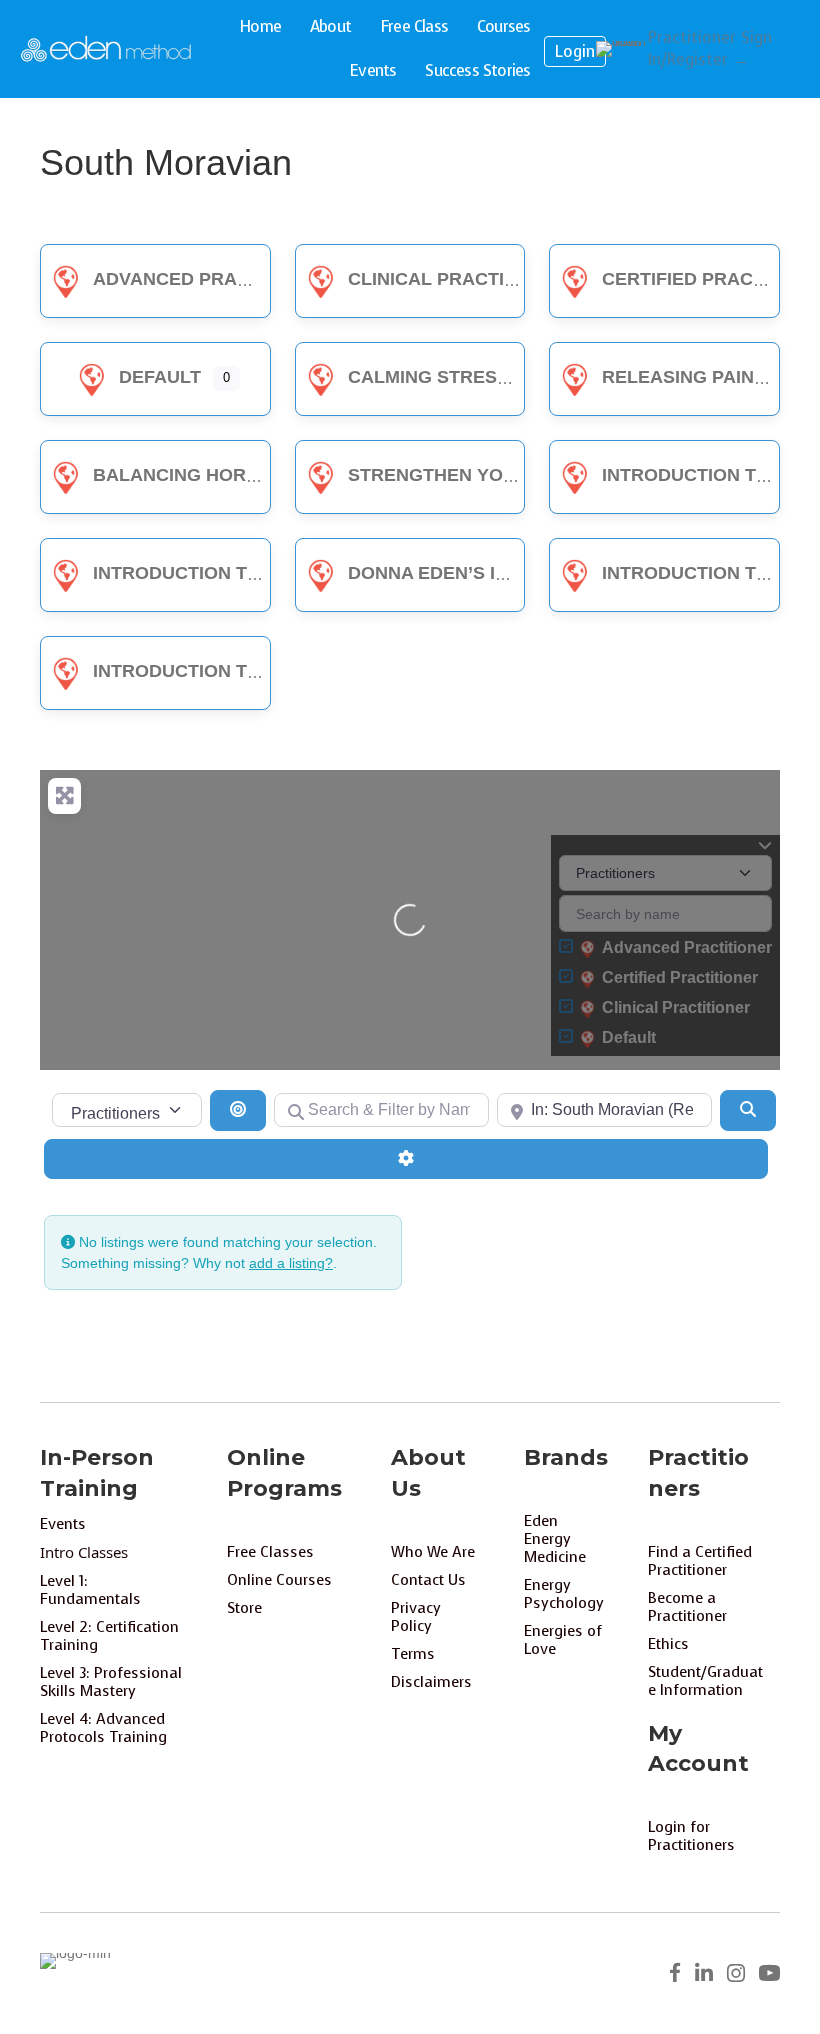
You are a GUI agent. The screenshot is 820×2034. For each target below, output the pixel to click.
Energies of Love (563, 1640)
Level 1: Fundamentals (90, 1590)
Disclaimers (431, 1682)
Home (260, 26)
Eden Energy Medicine (555, 1539)
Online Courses (279, 1580)
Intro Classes (84, 1552)
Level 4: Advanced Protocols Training (103, 1728)
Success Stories (477, 70)
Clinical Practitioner (460, 279)
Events (372, 70)
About (330, 26)
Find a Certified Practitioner (700, 1561)
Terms (413, 1654)
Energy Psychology (564, 1594)
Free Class (414, 26)
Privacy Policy (416, 1617)
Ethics (668, 1644)
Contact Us (428, 1580)
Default (160, 377)
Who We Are (433, 1552)
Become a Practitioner (687, 1607)
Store (244, 1608)
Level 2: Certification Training (109, 1636)
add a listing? (291, 1263)
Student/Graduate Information (705, 1681)
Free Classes (270, 1552)
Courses (503, 26)
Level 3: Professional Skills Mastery (111, 1682)
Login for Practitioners (691, 1836)
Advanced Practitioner (213, 279)
